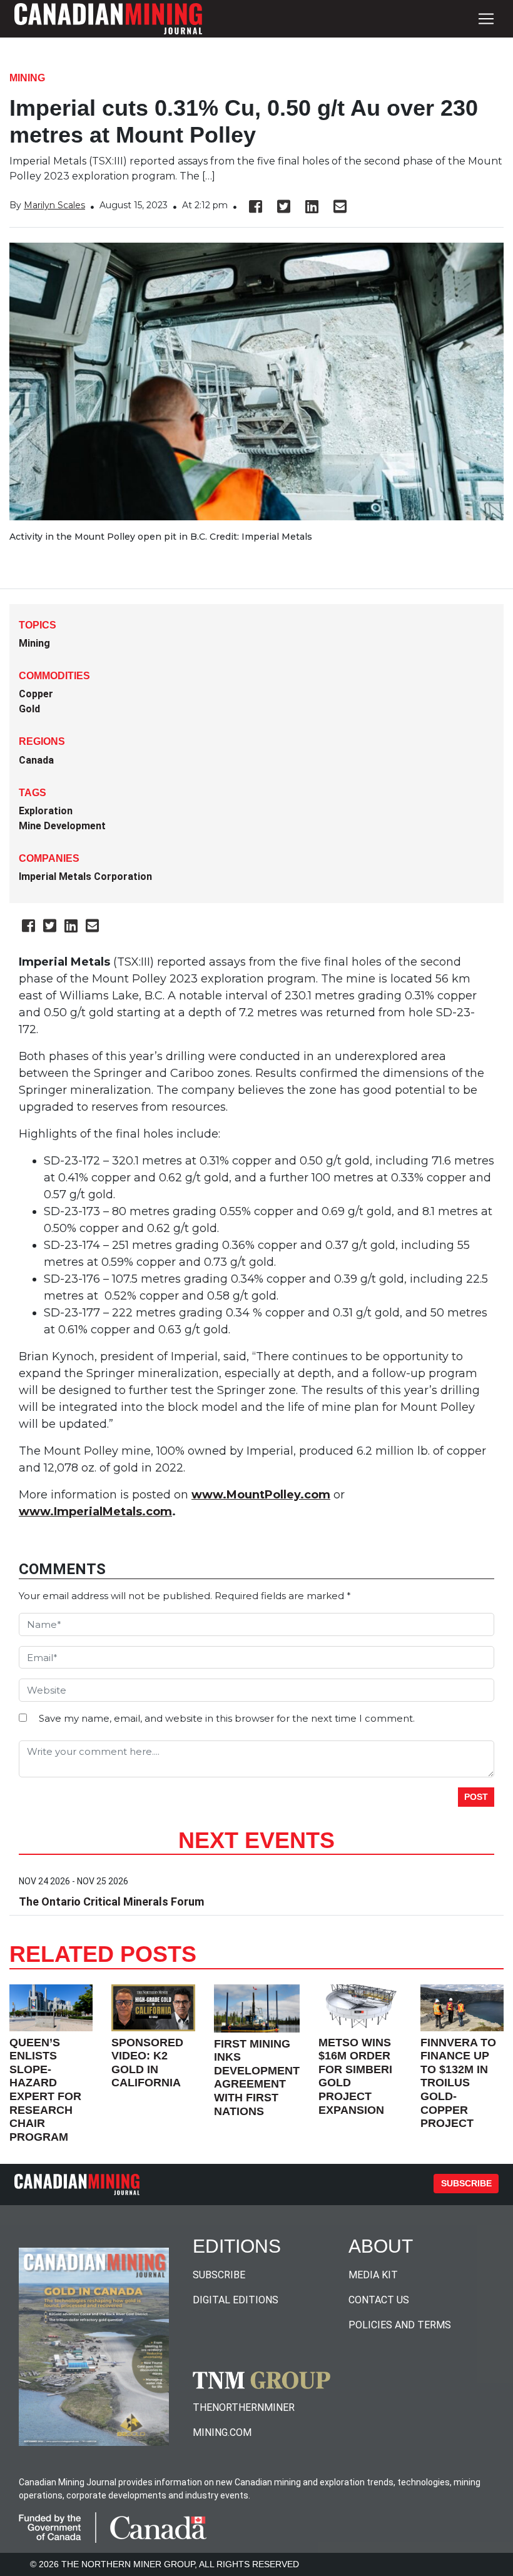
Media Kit (373, 2275)
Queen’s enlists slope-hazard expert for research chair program (45, 2090)
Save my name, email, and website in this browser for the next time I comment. (227, 1718)
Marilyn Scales (54, 205)
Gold (29, 709)
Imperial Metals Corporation (85, 876)
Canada (36, 760)
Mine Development (62, 826)
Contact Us (379, 2300)
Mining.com (222, 2432)
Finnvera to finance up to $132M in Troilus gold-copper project (458, 2083)
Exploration (46, 811)
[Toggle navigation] (486, 19)
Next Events (256, 1840)
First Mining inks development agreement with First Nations (257, 2078)
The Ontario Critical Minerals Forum (111, 1902)
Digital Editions (236, 2300)
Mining (27, 78)
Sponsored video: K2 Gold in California (147, 2063)
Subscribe (466, 2183)
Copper (36, 694)
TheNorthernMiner (244, 2407)
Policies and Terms (400, 2325)
